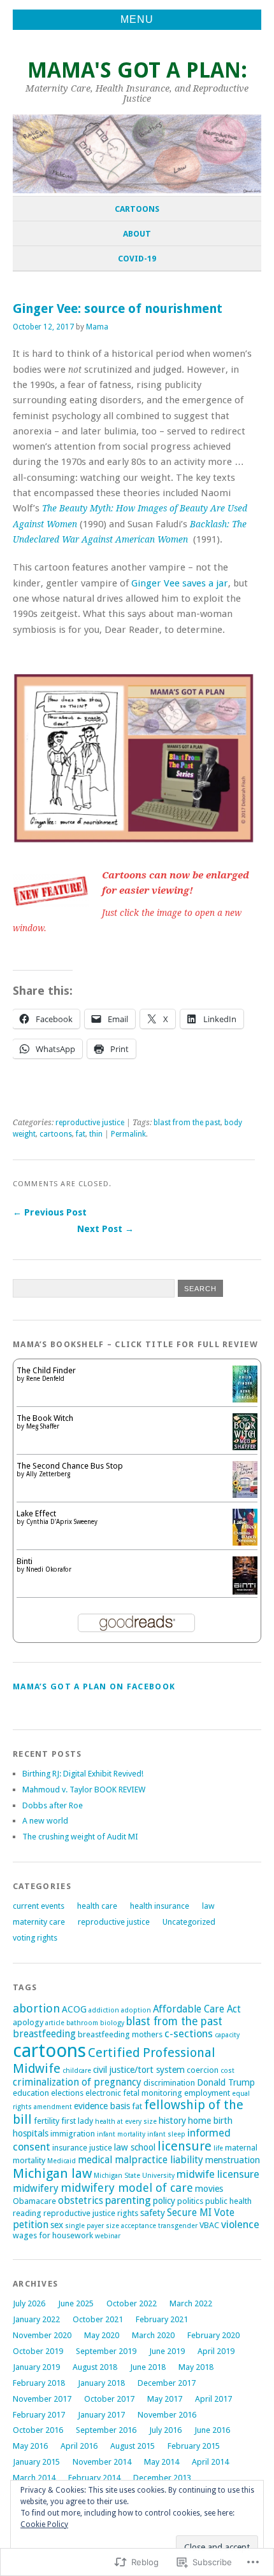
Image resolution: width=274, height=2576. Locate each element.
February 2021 (162, 2319)
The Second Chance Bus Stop (70, 1466)
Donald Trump (226, 2082)
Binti (25, 1561)
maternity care (39, 1922)
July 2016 (165, 2430)
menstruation (233, 2160)
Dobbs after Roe (53, 1805)
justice (101, 2148)
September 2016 (106, 2430)
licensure (184, 2146)
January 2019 (36, 2367)
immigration (73, 2134)
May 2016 (30, 2446)
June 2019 (167, 2351)
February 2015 (194, 2446)
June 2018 (148, 2367)
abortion (36, 2008)
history (172, 2121)
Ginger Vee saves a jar (180, 583)
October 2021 (98, 2319)
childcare (77, 2071)
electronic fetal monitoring (134, 2093)
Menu (137, 19)
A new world (45, 1821)
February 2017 (39, 2415)
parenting (128, 2200)
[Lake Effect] (245, 1543)
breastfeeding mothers (120, 2034)
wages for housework (53, 2235)
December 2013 (162, 2478)
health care (97, 1906)
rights (128, 2213)
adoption (136, 2010)
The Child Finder (46, 1370)
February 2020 (213, 2335)
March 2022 (191, 2303)
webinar (108, 2236)
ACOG (74, 2009)
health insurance (160, 1906)
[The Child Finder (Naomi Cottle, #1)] (245, 1400)
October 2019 (38, 2351)
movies (209, 2189)
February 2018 (39, 2383)
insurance (70, 2148)
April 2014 (210, 2462)
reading (27, 2213)
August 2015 (133, 2446)
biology (112, 2023)
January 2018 (101, 2383)
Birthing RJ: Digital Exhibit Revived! (83, 1774)
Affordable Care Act (197, 2009)
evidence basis (102, 2106)
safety (153, 2213)
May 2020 (102, 2335)
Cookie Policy (44, 2524)
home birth (210, 2121)
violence (240, 2225)
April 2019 (216, 2351)
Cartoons (137, 209)
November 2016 (167, 2415)
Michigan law (52, 2173)
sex (57, 2225)
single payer (84, 2226)
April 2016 (79, 2446)
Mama (97, 327)
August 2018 (95, 2367)
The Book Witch (45, 1418)
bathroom (82, 2023)
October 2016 (38, 2430)
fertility (47, 2121)
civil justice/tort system (139, 2070)
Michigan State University (134, 2176)
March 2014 (34, 2478)
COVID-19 (137, 259)
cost (227, 2071)
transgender (178, 2226)
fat (81, 1134)
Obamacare (34, 2201)
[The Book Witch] (245, 1447)
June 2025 (76, 2303)
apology (28, 2022)
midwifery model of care (127, 2188)
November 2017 (42, 2399)
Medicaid (61, 2161)
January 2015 (36, 2462)
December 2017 (167, 2383)
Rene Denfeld (45, 1379)
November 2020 (42, 2335)
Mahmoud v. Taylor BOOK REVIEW (84, 1790)
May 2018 (196, 2367)
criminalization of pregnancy (77, 2082)
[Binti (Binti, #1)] (245, 1593)
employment (207, 2093)
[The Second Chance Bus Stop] (245, 1495)
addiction (104, 2010)
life (218, 2148)
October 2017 (109, 2399)
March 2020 (153, 2335)
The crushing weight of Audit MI (80, 1837)
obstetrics (81, 2200)
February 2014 (94, 2478)
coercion (203, 2070)
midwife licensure (218, 2174)
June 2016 (212, 2430)
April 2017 (213, 2399)
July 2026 (29, 2303)
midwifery (36, 2188)
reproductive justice (90, 1123)
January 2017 (101, 2415)
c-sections (189, 2034)
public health (228, 2201)
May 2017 (165, 2399)
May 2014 (162, 2462)
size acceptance (131, 2226)
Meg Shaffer (43, 1426)
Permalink (128, 1134)
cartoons (56, 1134)
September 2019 (106, 2351)
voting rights (35, 1938)
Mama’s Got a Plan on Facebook (94, 1686)
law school (135, 2147)
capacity (227, 2035)
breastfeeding (44, 2034)
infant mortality (121, 2134)
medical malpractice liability (141, 2160)
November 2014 (102, 2462)
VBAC (209, 2225)
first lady (77, 2121)
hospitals (31, 2133)
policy (164, 2201)
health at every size (126, 2122)
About (137, 234)
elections (67, 2093)
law (208, 1906)
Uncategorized (189, 1922)
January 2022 (36, 2319)
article (55, 2023)
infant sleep (166, 2134)
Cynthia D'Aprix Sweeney (62, 1522)
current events (39, 1906)
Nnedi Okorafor (49, 1569)
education (31, 2093)
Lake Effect (36, 1513)
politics (190, 2201)
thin (96, 1134)
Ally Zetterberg (48, 1474)
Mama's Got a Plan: (137, 70)
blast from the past (187, 1123)
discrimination (169, 2083)
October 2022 (132, 2303)
